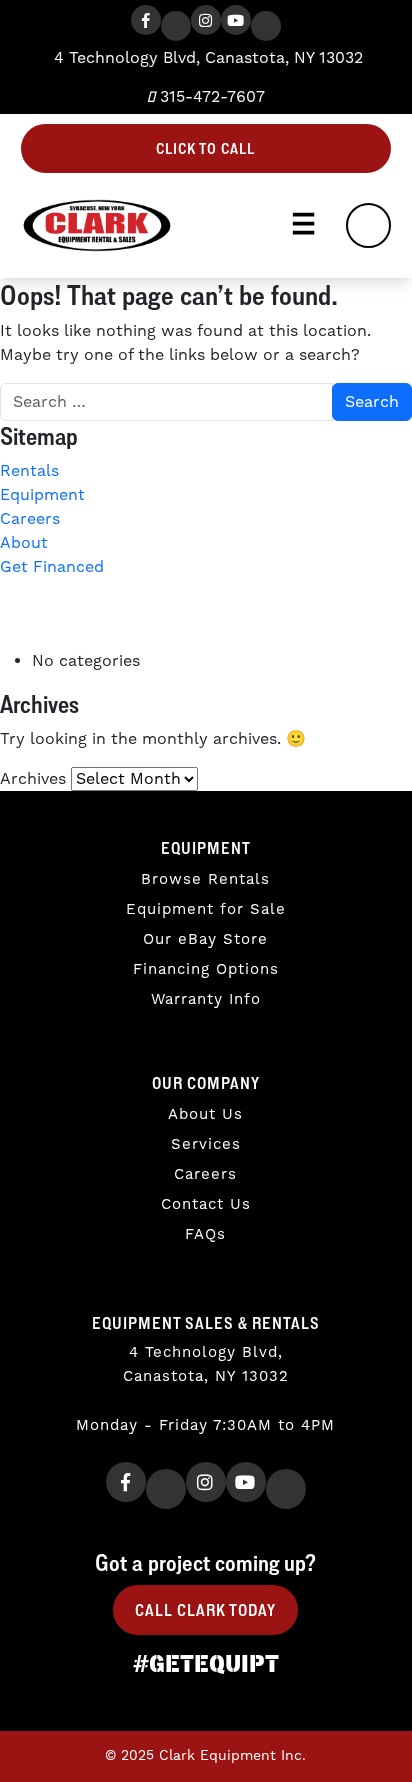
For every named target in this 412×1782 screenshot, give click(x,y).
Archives (33, 779)
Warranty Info (206, 999)
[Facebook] (146, 20)
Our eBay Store (205, 939)
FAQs (205, 1234)
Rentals (29, 471)
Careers (30, 519)
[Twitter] (176, 26)
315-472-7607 (210, 97)
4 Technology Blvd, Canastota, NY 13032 (206, 58)
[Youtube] (236, 20)
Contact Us (206, 1204)
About (24, 543)
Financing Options (206, 969)
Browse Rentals (205, 879)
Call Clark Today (205, 1610)
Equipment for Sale (206, 909)
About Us (205, 1114)
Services (206, 1144)
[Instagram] (206, 20)
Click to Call (205, 148)
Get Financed (52, 567)
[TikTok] (266, 26)
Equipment (42, 495)
